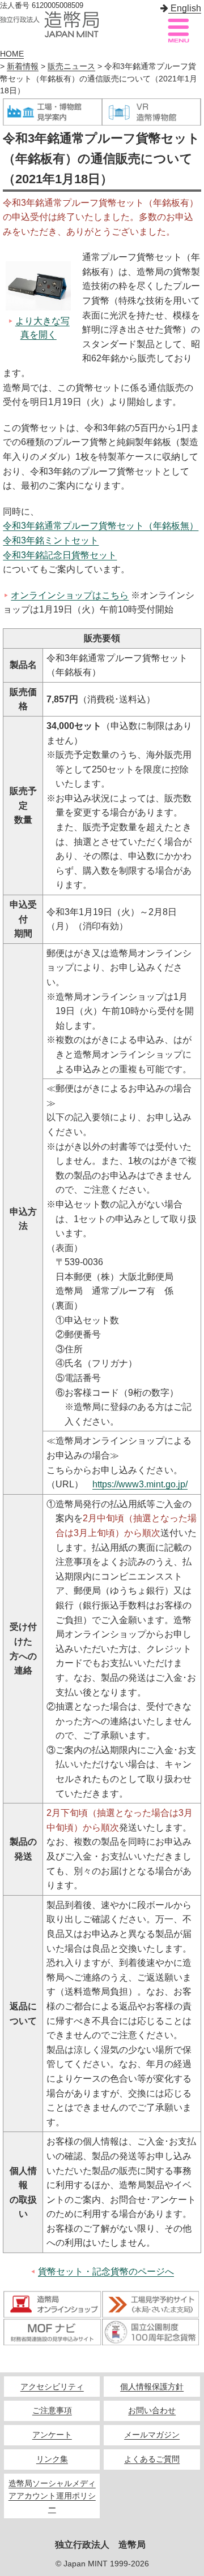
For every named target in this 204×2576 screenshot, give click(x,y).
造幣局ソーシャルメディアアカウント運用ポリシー (52, 2496)
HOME (12, 54)
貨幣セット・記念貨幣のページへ (106, 2271)
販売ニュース (71, 66)
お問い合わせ (152, 2411)
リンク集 (52, 2459)
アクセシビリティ (52, 2387)
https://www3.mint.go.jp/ (140, 1484)
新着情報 (23, 66)
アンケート (52, 2435)
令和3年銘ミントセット (51, 540)
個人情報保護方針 (152, 2387)
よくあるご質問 (152, 2459)
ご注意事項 (52, 2411)
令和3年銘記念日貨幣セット (60, 555)
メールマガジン (152, 2435)
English (185, 8)
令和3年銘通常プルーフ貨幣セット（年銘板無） (101, 526)
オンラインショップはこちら (70, 595)
